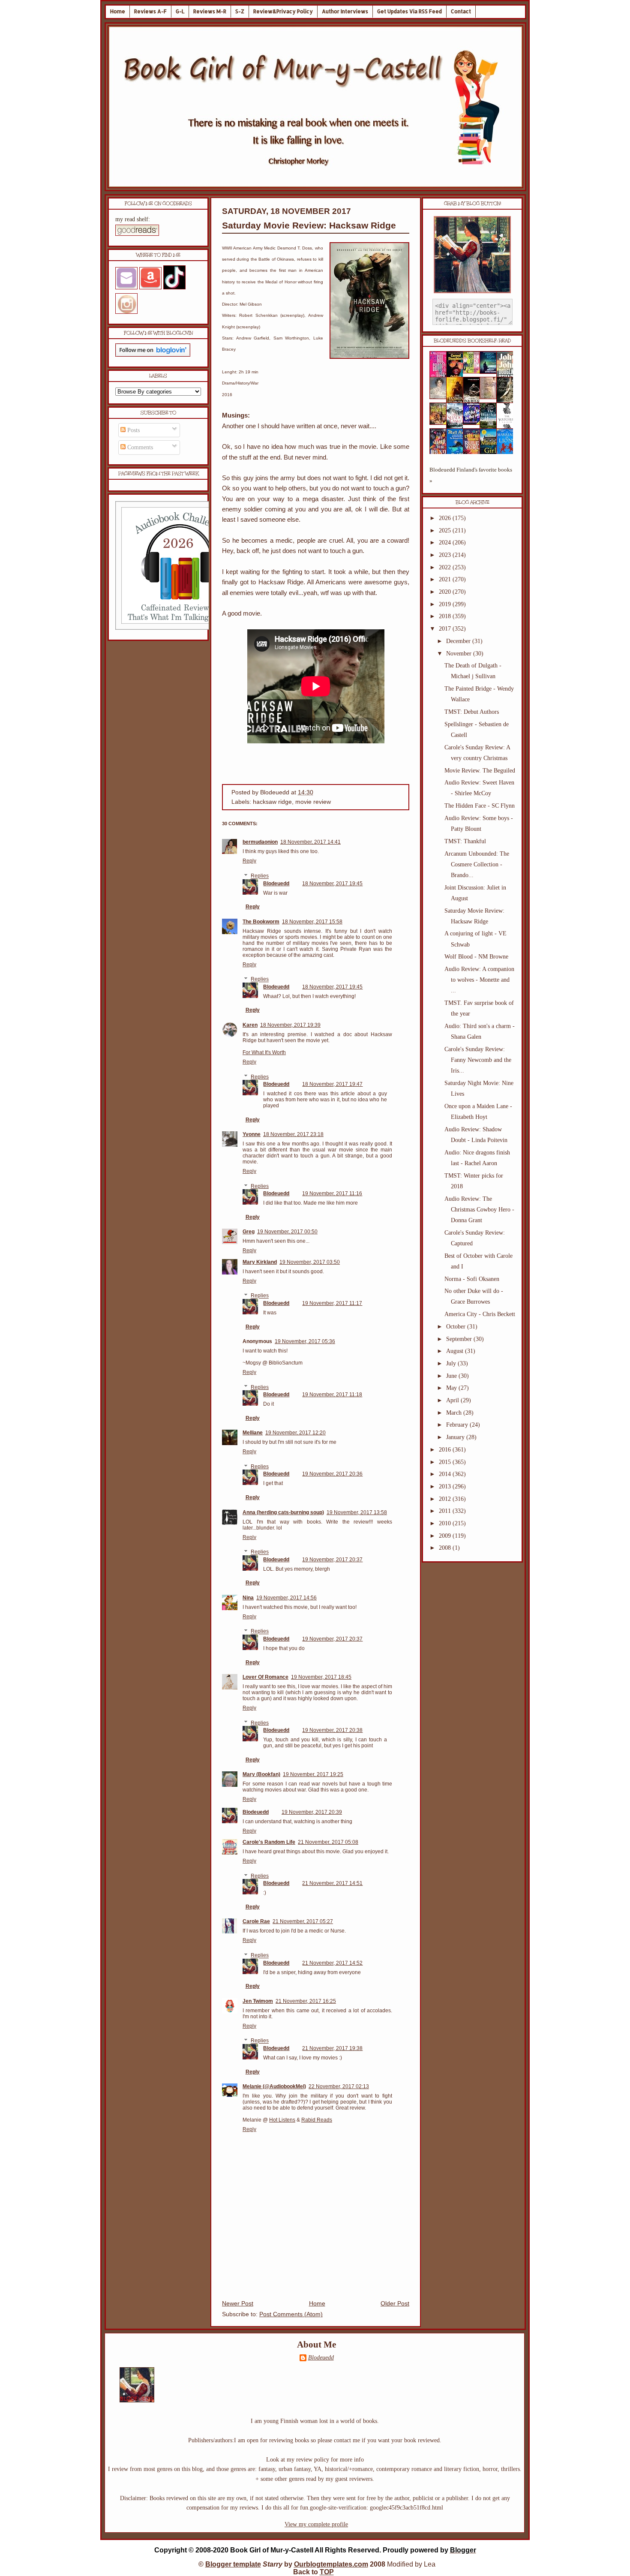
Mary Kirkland (260, 1262)
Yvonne (252, 1134)
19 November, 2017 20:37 (332, 1560)
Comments (139, 447)
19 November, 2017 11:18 (332, 1395)
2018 (446, 616)
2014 (446, 1474)
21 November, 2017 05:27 (303, 1921)
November (460, 654)
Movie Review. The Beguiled (480, 771)
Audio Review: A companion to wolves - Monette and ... (479, 980)
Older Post (395, 2304)
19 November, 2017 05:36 (305, 1341)
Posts (133, 430)
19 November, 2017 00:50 (287, 1232)
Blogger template (233, 2564)
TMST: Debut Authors (472, 712)
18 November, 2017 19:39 (290, 1025)
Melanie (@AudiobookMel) (274, 2086)
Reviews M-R (210, 11)
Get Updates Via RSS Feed (409, 11)
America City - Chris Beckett (480, 1314)
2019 (446, 604)
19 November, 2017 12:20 (295, 1433)
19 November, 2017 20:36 (332, 1474)
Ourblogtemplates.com (331, 2564)
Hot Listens (282, 2120)
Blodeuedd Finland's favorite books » (471, 475)
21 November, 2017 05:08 (328, 1842)
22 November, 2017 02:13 (339, 2086)
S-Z (240, 11)
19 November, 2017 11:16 (332, 1193)
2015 (446, 1462)
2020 (446, 592)
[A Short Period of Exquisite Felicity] (441, 397)
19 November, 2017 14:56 (286, 1598)
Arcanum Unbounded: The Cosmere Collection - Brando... (477, 864)
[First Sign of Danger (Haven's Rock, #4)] (491, 372)
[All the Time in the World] (474, 423)
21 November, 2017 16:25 (306, 2001)
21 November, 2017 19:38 (332, 2048)
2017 (446, 629)
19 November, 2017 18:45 (321, 1677)
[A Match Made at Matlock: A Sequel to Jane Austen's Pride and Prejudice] (491, 397)
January (456, 1437)
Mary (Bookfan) (261, 1774)
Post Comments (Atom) (291, 2314)
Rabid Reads (317, 2120)
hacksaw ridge (272, 802)
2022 (446, 567)
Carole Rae (256, 1921)
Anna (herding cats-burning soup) (283, 1512)
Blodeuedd (276, 884)
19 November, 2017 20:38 (332, 1730)
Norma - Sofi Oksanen (472, 1279)
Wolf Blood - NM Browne (476, 957)
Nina (248, 1598)
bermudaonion (260, 842)
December (459, 641)
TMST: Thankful (465, 841)
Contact (461, 11)
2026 (446, 518)
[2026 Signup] (180, 628)
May (452, 1388)
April (453, 1400)
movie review (313, 802)
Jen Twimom (258, 2001)
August (456, 1351)
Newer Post (238, 2304)
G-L (180, 11)
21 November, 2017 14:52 (332, 1963)
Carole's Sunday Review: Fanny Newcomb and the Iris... (478, 1060)
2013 (446, 1486)
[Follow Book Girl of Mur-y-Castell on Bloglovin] (153, 355)
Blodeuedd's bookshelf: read (472, 341)
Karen (250, 1025)
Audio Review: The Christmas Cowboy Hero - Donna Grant (479, 1210)
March (455, 1413)
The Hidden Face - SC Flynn (480, 806)
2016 (446, 1450)
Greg (249, 1232)
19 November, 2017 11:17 (332, 1303)
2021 (446, 579)
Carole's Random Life (269, 1842)
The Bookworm (261, 922)
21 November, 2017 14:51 (332, 1883)
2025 (446, 531)
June (452, 1376)
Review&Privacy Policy (283, 11)
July (452, 1363)
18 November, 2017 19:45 (332, 884)
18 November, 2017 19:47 (332, 1084)
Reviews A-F (150, 11)
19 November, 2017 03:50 (310, 1262)
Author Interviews (345, 11)
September (460, 1339)
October (457, 1327)
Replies (260, 876)
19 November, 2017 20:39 (312, 1812)
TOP (327, 2572)
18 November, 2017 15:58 (312, 922)
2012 (446, 1499)
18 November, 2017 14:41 (310, 842)
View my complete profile (316, 2524)
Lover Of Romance (265, 1677)
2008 (446, 1548)
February (458, 1425)
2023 (446, 555)
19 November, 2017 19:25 (313, 1774)
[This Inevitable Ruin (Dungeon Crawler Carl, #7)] (441, 423)
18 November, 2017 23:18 (293, 1134)
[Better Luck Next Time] (474, 371)
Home (118, 11)
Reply (249, 861)
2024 (446, 543)
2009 (446, 1536)
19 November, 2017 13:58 (357, 1512)
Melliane (253, 1433)
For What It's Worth (264, 1052)
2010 (446, 1523)
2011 (446, 1511)
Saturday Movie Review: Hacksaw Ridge (309, 225)
